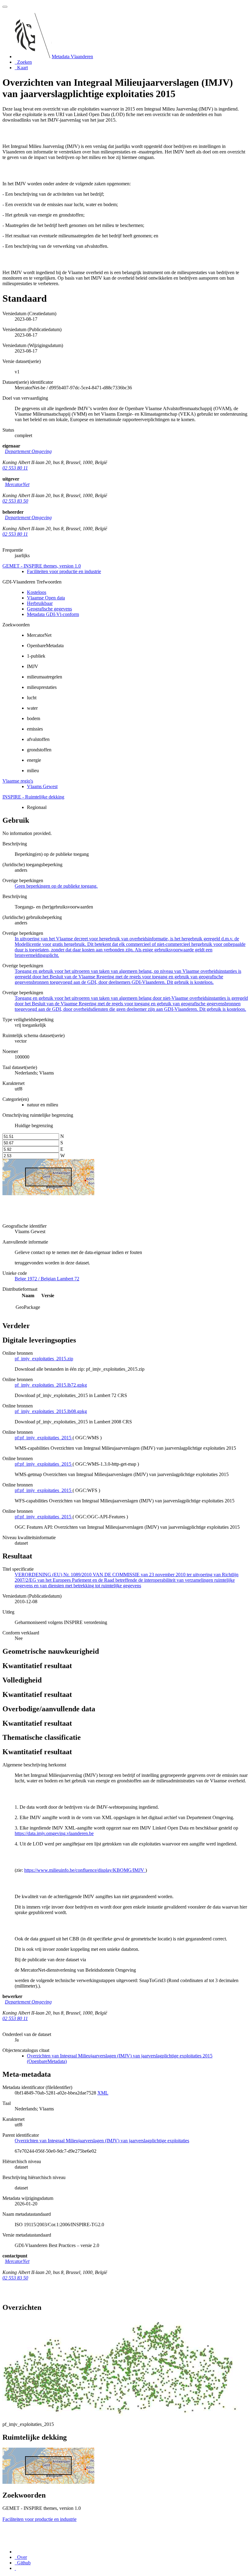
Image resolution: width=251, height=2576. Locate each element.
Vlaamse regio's (18, 781)
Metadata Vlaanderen (72, 57)
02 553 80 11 (15, 468)
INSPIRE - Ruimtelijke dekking (33, 797)
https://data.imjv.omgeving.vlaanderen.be (54, 1833)
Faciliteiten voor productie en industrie (64, 571)
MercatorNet (17, 484)
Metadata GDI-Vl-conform (53, 614)
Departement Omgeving (28, 451)
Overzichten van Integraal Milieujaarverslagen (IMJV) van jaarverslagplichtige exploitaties (102, 2141)
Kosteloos (37, 592)
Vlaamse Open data (46, 598)
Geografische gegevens (49, 609)
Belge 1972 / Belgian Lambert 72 (47, 1279)
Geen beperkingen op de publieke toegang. (56, 886)
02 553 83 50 (15, 501)
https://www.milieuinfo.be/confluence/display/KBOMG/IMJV (85, 1870)
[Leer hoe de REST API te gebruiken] (15, 2568)
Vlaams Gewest (42, 786)
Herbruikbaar (40, 603)
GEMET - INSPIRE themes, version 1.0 (42, 566)
